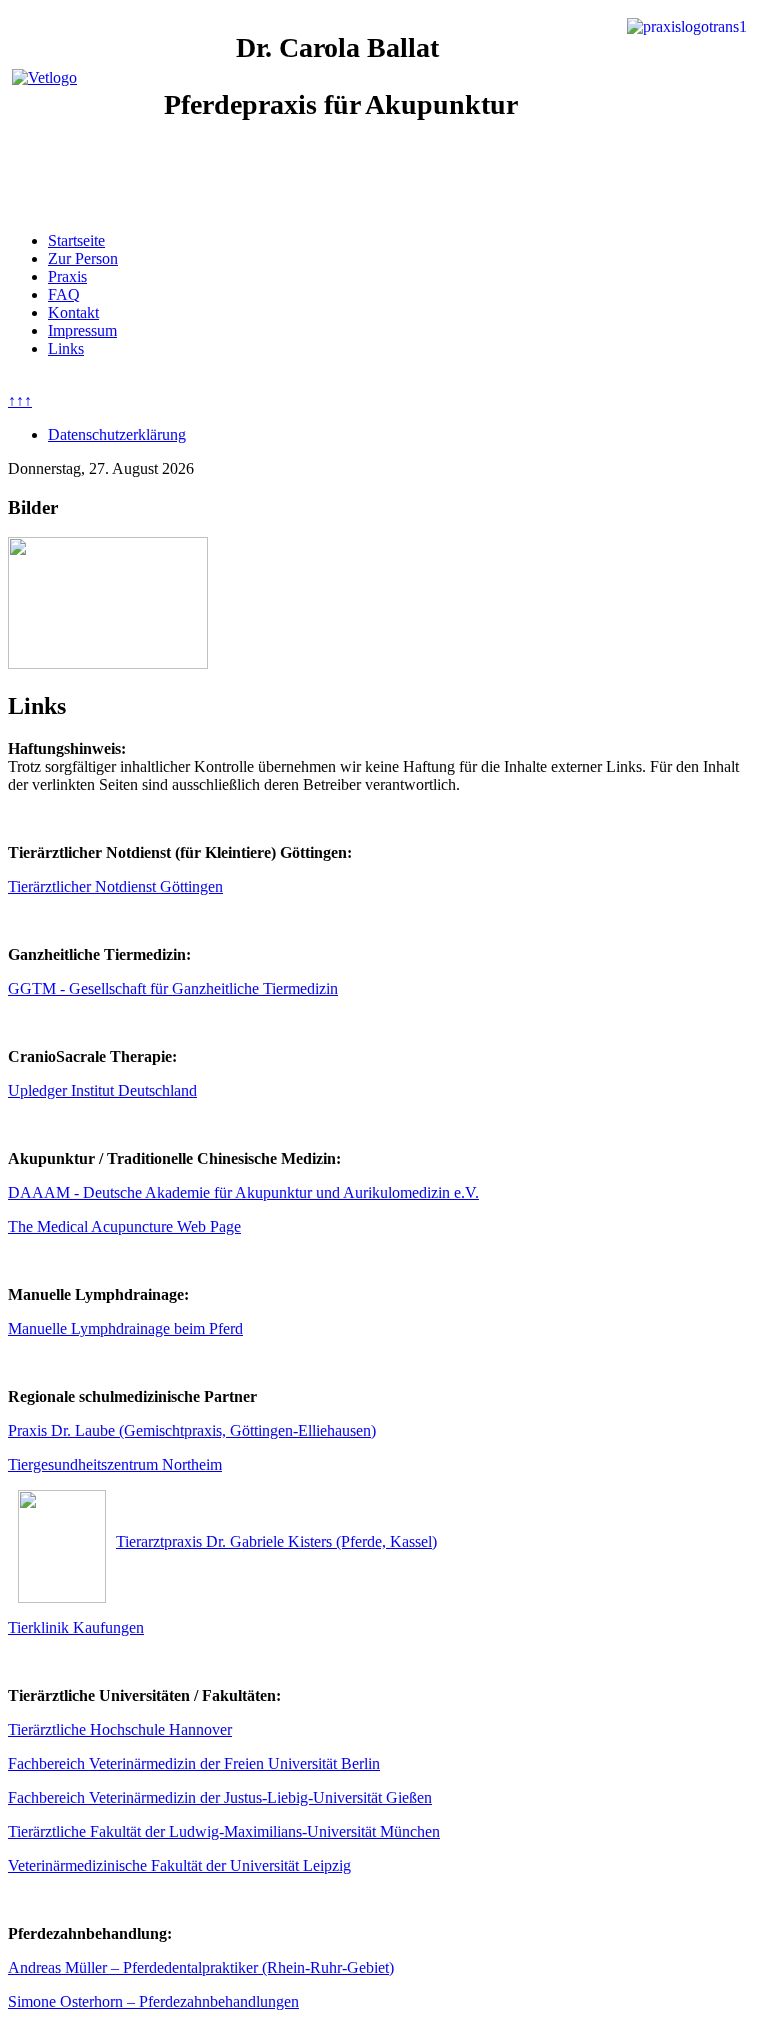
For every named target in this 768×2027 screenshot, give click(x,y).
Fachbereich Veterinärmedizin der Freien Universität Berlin (194, 1763)
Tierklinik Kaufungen (76, 1627)
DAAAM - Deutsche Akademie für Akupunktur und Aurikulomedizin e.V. (243, 1192)
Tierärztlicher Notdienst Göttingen (115, 886)
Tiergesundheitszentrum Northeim (115, 1464)
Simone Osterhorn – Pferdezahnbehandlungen (153, 2001)
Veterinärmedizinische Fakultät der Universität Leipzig (179, 1865)
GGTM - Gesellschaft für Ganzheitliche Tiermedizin (173, 988)
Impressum (82, 330)
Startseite (76, 240)
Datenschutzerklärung (117, 434)
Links (66, 348)
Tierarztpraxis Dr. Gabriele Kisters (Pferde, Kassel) (276, 1541)
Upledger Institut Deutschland (102, 1090)
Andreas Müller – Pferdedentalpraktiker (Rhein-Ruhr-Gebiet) (201, 1967)
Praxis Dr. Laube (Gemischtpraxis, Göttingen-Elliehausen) (192, 1430)
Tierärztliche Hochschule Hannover (120, 1729)
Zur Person (83, 258)
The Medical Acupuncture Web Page (124, 1226)
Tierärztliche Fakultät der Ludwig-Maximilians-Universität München (224, 1831)
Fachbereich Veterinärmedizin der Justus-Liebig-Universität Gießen (220, 1797)
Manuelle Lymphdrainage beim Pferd (125, 1328)
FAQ (64, 294)
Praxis (67, 276)
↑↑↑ (20, 400)
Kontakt (73, 312)
